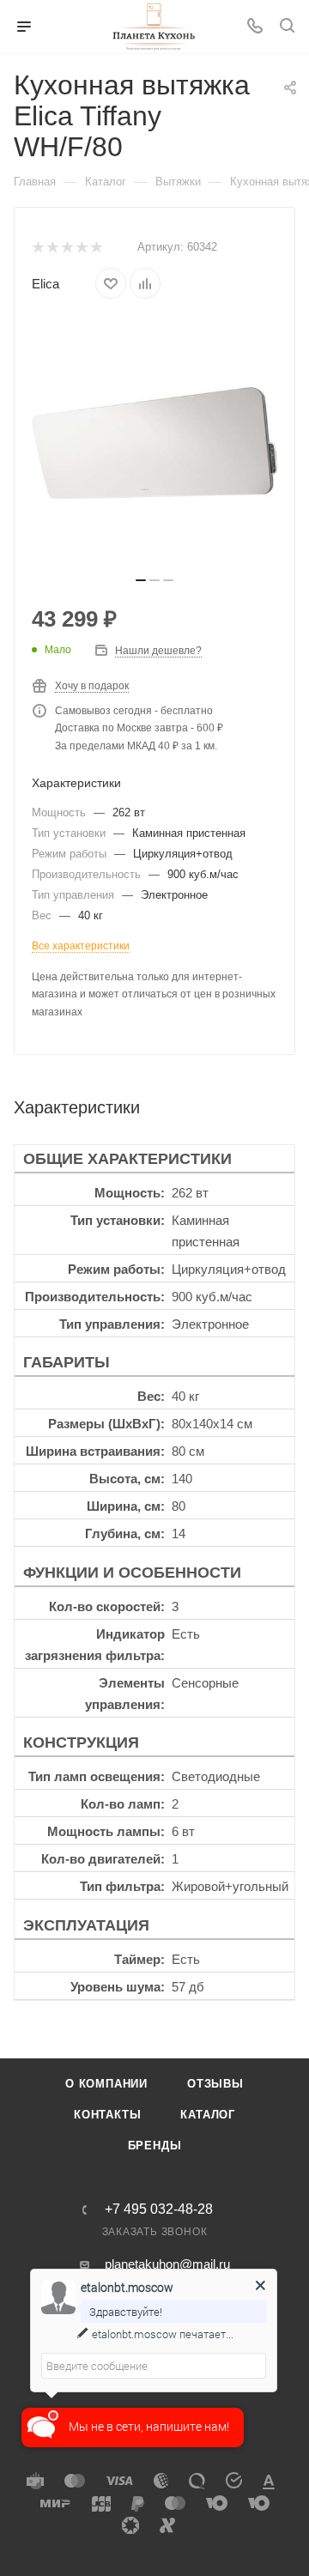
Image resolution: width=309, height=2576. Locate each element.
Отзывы (215, 2084)
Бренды (155, 2146)
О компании (106, 2084)
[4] (81, 248)
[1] (37, 248)
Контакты (107, 2115)
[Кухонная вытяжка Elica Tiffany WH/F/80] (154, 443)
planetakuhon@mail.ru (167, 2264)
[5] (96, 248)
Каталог (208, 2115)
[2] (52, 248)
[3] (67, 248)
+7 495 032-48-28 (159, 2209)
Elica (45, 284)
